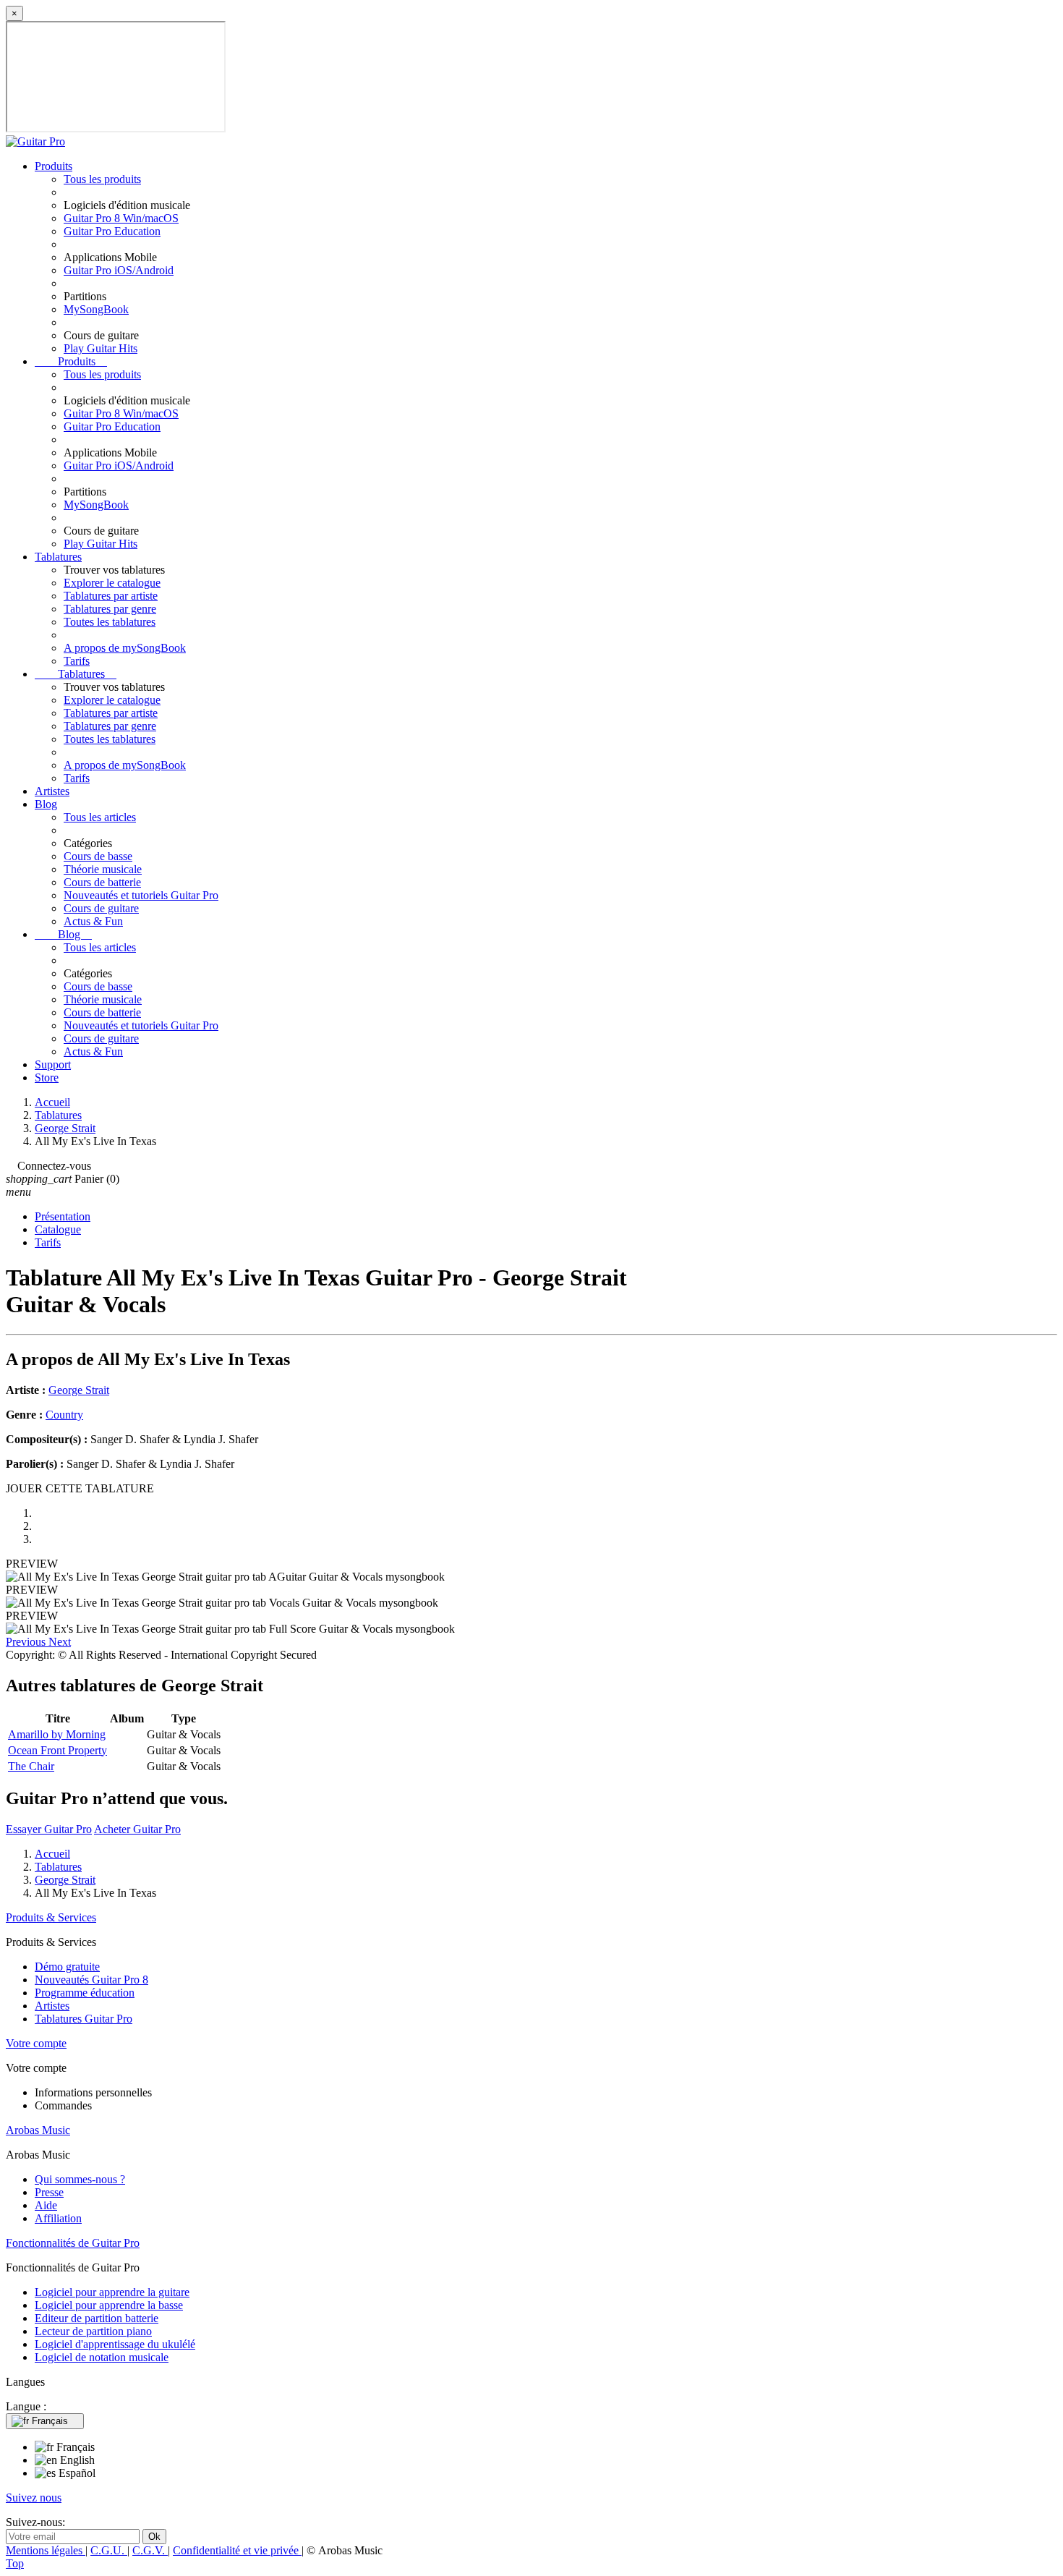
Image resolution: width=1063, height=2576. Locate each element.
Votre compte (36, 2043)
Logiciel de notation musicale (102, 2357)
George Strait (79, 1390)
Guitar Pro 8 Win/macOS (121, 218)
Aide (46, 2205)
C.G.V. (150, 2550)
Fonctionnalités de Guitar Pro (73, 2243)
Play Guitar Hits (101, 348)
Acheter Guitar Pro (137, 1829)
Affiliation (58, 2218)
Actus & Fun (93, 921)
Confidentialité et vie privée (237, 2550)
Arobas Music (38, 2130)
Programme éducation (85, 1993)
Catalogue (58, 1229)
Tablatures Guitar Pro (84, 2019)
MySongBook (96, 309)
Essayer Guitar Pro (49, 1829)
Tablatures (58, 557)
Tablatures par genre (110, 609)
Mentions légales (46, 2550)
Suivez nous (34, 2498)
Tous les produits (102, 179)
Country (64, 1415)
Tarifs (77, 661)
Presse (49, 2192)
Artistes (52, 791)
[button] (27, 1642)
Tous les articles (100, 817)
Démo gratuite (67, 1967)
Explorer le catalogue (112, 583)
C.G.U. (109, 2550)
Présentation (63, 1216)
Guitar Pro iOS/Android (119, 270)
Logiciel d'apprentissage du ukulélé (115, 2344)
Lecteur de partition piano (93, 2331)
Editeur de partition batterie (97, 2318)
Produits (54, 166)
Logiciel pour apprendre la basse (109, 2305)
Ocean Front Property (57, 1750)
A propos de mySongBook (125, 648)
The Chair (31, 1766)
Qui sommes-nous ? (80, 2179)
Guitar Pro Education (112, 231)
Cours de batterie (102, 882)
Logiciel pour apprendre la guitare (112, 2292)
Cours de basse (98, 856)
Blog (46, 804)
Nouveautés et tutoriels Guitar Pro (141, 895)
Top (15, 2563)
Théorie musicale (103, 869)
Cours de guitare (101, 908)
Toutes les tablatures (110, 622)
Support (53, 1064)
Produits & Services (51, 1917)
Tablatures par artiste (111, 596)
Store (47, 1077)
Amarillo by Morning (57, 1734)
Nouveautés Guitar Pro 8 (91, 1980)
